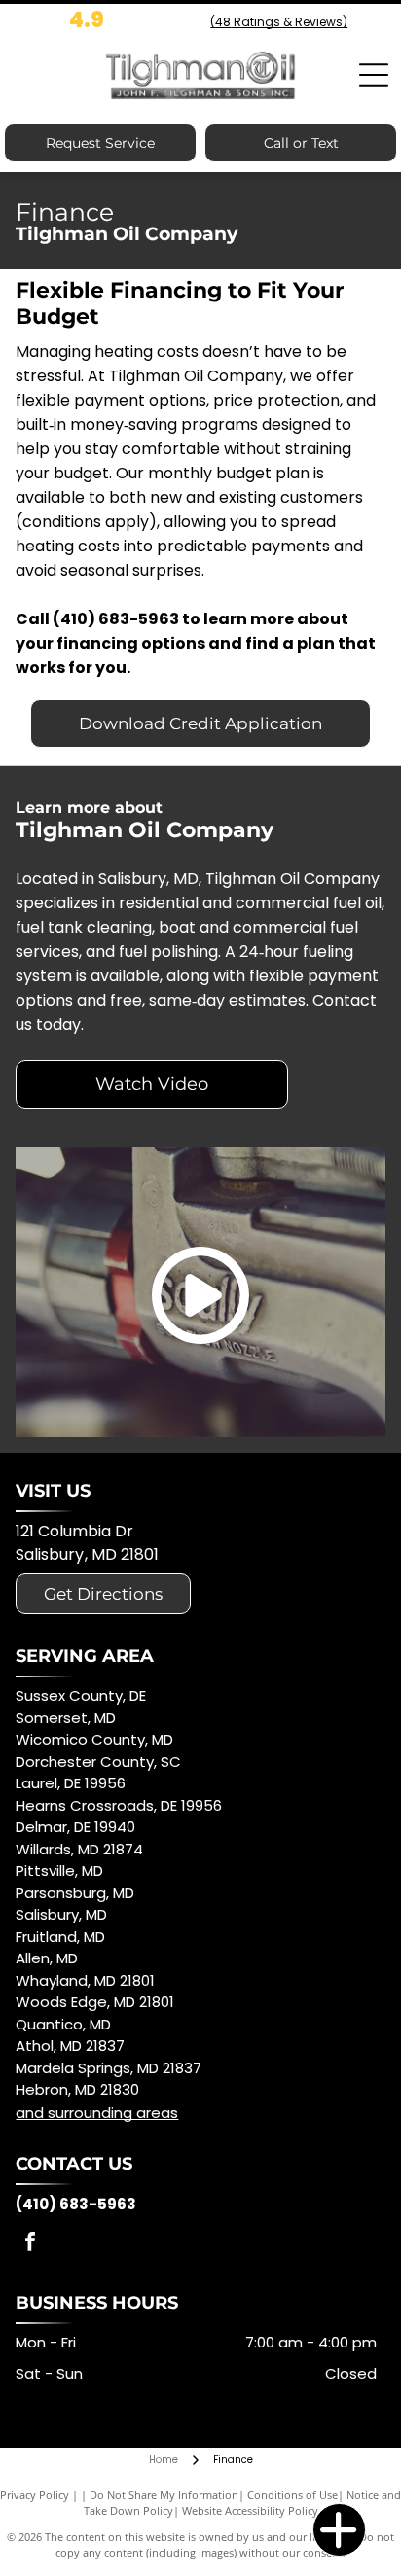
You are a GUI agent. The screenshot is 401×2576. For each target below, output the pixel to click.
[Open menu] (374, 75)
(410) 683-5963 (116, 619)
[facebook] (30, 2244)
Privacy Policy (35, 2495)
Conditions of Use (292, 2495)
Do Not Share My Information (164, 2495)
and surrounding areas (97, 2113)
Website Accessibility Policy (250, 2510)
